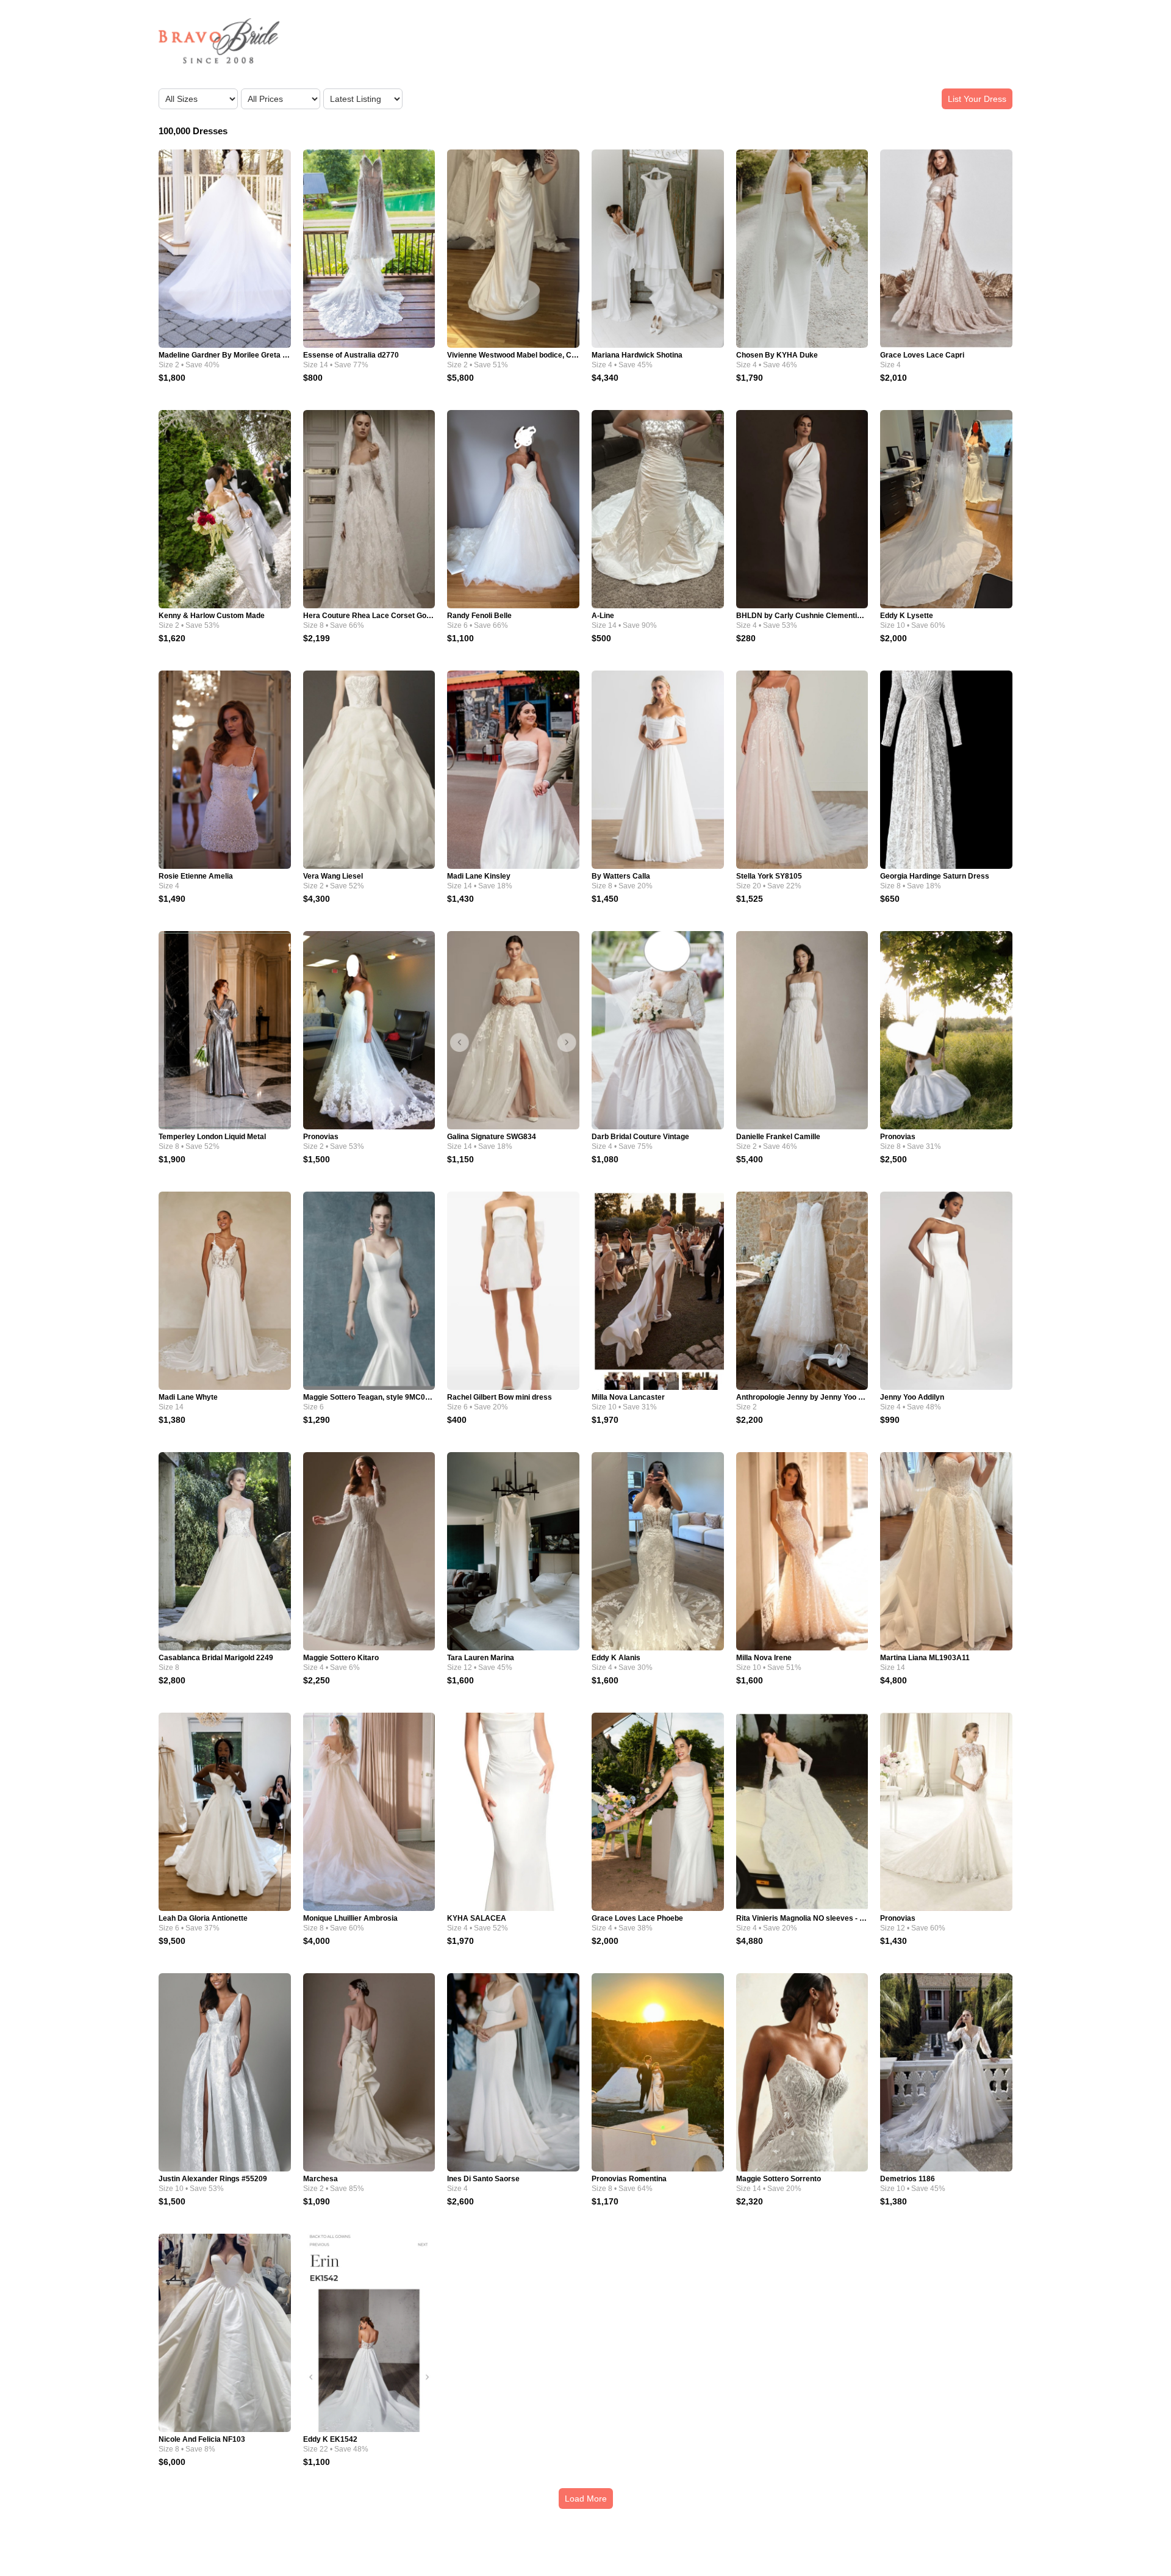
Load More (586, 2499)
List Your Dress (977, 99)
